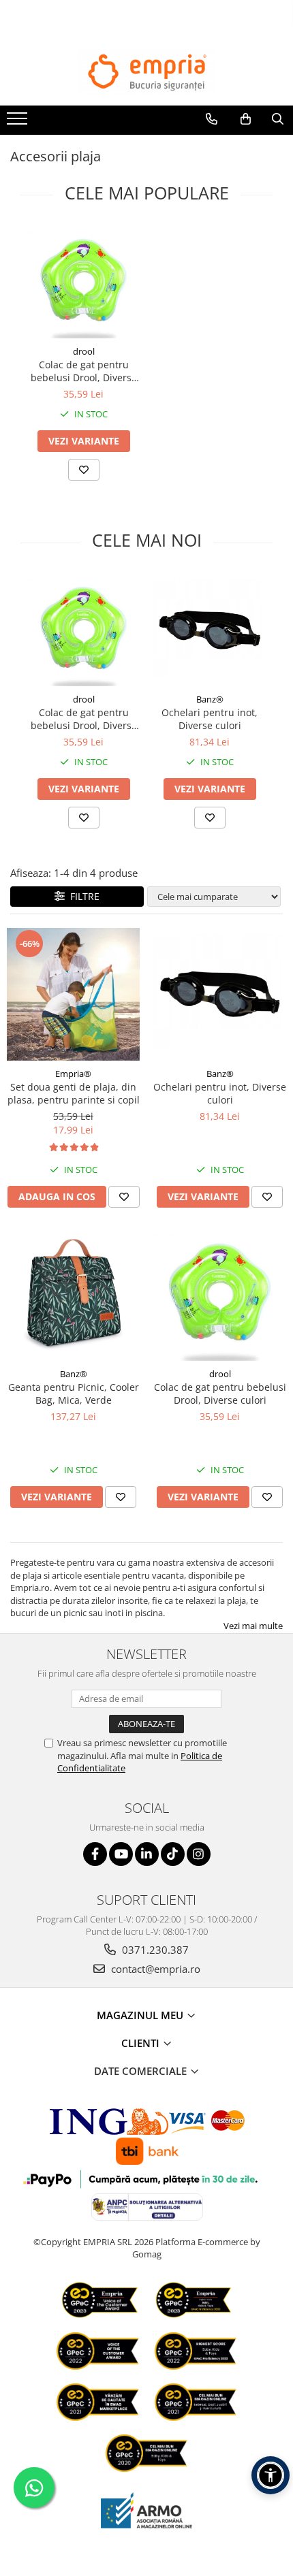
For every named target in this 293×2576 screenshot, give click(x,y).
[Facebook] (95, 1854)
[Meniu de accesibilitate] (271, 2475)
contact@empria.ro (154, 1969)
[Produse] (19, 123)
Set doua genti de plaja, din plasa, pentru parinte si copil (74, 1093)
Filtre (82, 896)
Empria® (73, 1074)
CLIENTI (142, 2043)
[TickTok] (173, 1854)
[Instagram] (199, 1854)
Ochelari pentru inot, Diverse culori (210, 719)
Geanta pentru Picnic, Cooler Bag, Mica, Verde (74, 1394)
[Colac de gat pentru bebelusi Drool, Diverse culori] (83, 282)
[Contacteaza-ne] (212, 119)
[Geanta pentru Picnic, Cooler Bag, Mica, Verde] (73, 1294)
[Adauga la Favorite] (84, 470)
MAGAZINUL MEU (141, 2015)
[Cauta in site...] (278, 119)
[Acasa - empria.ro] (146, 72)
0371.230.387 (154, 1950)
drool (84, 351)
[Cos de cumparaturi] (246, 119)
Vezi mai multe (253, 1626)
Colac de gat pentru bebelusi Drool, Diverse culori (84, 371)
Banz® (210, 699)
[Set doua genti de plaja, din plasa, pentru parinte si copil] (73, 994)
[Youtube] (121, 1854)
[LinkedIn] (147, 1854)
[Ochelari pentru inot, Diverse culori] (210, 630)
